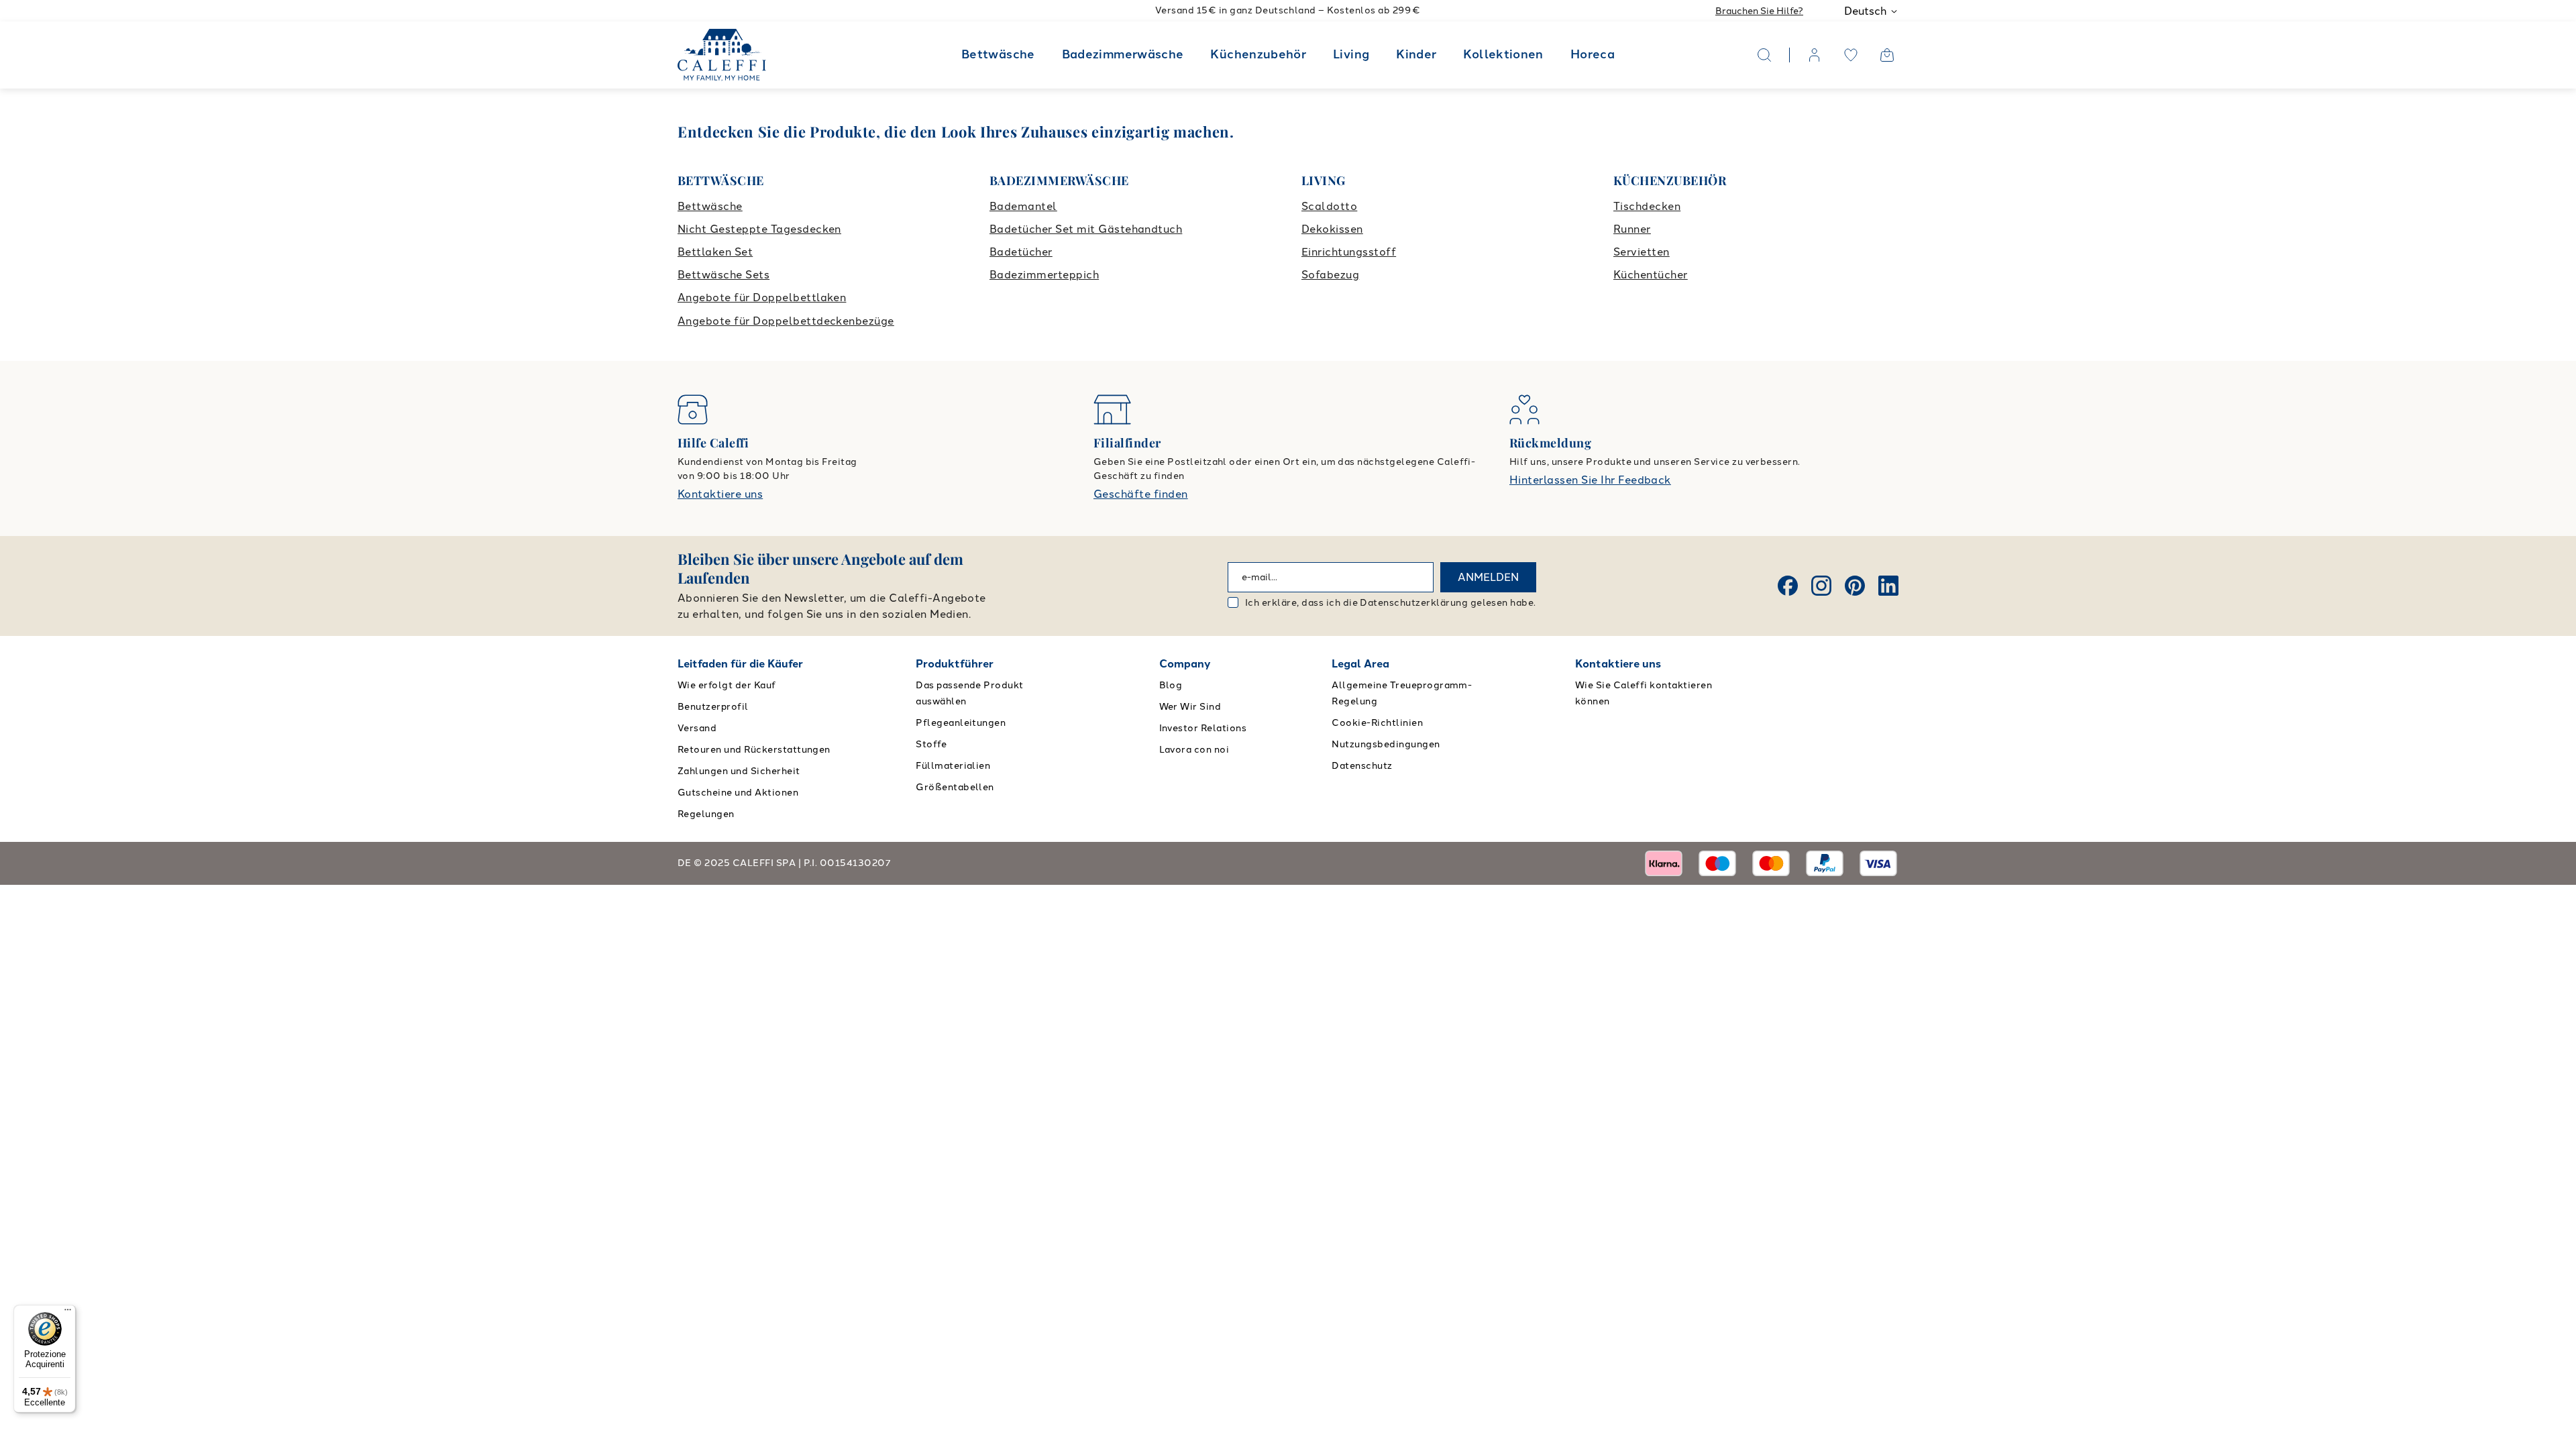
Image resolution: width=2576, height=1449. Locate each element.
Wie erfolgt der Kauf (727, 685)
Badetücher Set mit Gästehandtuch (1086, 229)
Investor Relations (1203, 728)
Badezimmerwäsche (1123, 54)
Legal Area (1360, 664)
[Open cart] (1887, 55)
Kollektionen (1503, 54)
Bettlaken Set (715, 252)
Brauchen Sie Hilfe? (1759, 11)
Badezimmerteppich (1044, 275)
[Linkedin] (1888, 586)
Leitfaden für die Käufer (740, 664)
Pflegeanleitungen (961, 723)
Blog (1171, 685)
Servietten (1642, 252)
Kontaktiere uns (720, 494)
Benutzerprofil (713, 707)
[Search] (1764, 55)
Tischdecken (1647, 206)
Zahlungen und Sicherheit (739, 771)
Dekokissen (1332, 229)
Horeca (1593, 54)
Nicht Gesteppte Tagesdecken (759, 229)
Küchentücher (1651, 275)
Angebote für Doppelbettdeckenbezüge (786, 321)
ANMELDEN (1488, 577)
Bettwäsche (998, 54)
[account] (1815, 55)
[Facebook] (1788, 586)
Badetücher (1021, 252)
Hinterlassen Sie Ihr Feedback (1590, 480)
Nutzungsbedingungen (1386, 744)
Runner (1632, 229)
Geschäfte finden (1141, 494)
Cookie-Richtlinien (1377, 723)
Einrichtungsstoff (1349, 252)
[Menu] (68, 1313)
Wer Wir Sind (1190, 707)
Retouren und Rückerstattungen (754, 750)
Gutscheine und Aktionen (738, 793)
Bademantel (1023, 206)
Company (1185, 664)
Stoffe (931, 744)
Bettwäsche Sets (723, 275)
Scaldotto (1329, 206)
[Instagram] (1821, 586)
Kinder (1416, 54)
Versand (697, 728)
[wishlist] (1851, 55)
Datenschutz (1362, 766)
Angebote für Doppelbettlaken (762, 298)
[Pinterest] (1855, 586)
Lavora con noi (1194, 750)
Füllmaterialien (953, 766)
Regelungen (706, 814)
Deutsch (1865, 11)
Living (1351, 54)
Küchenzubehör (1258, 54)
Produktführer (955, 664)
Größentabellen (955, 787)
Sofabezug (1330, 275)
